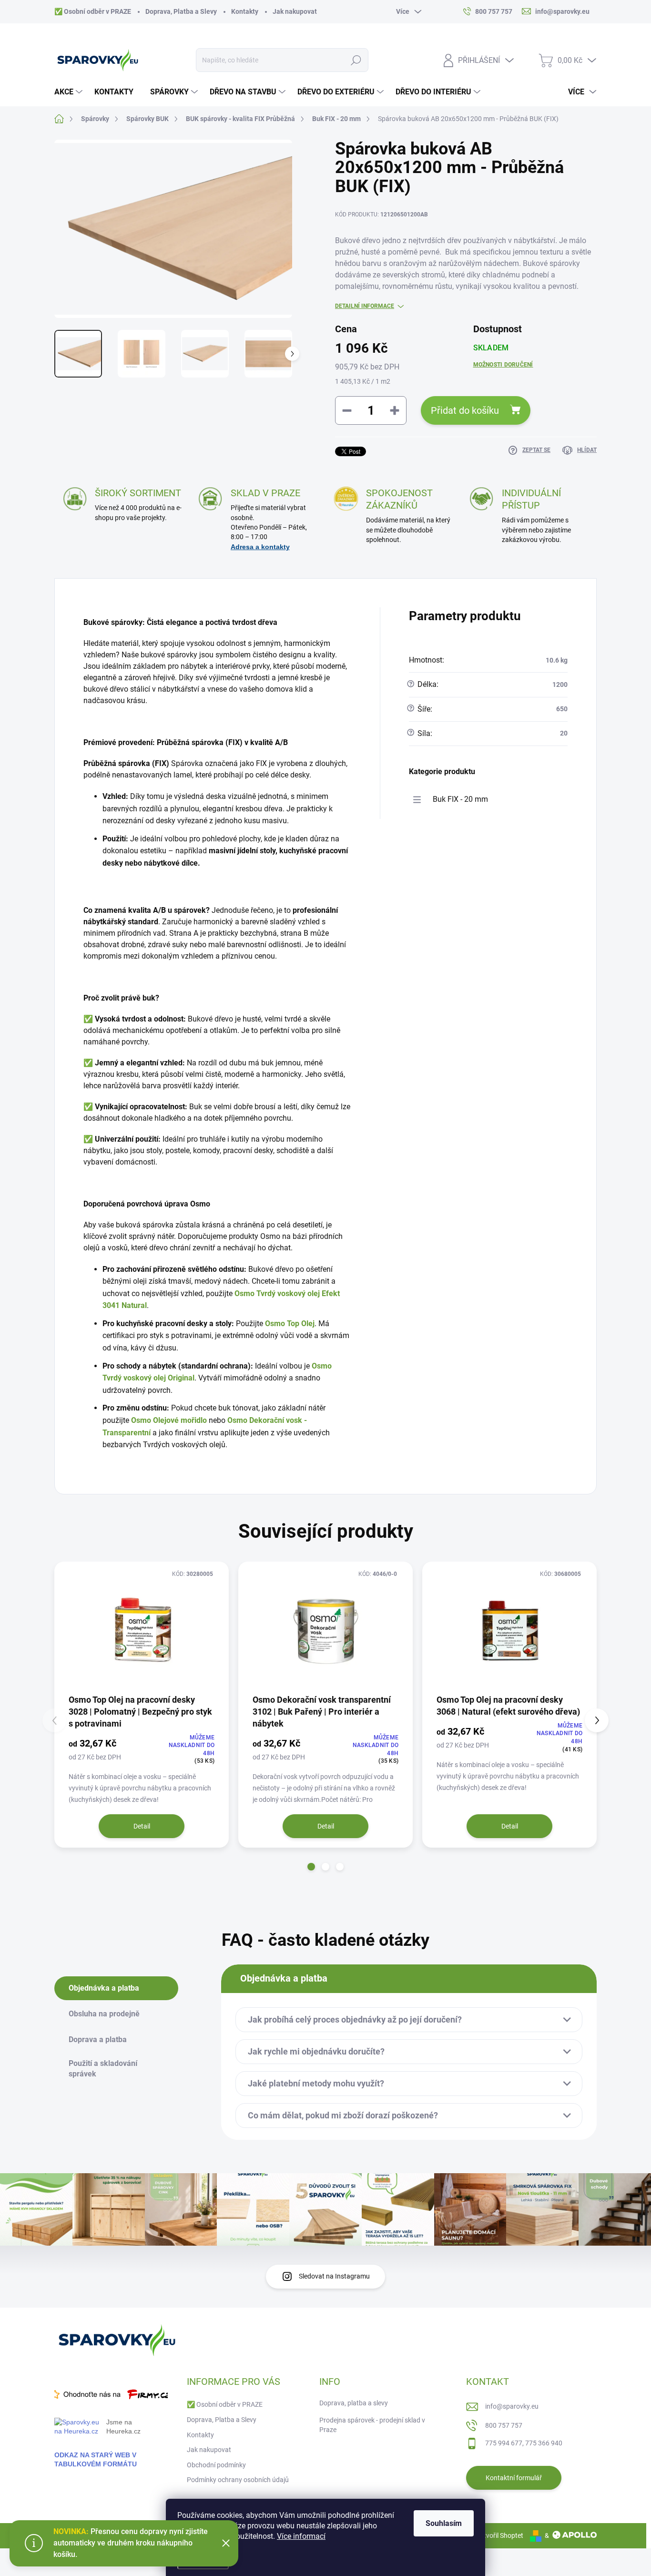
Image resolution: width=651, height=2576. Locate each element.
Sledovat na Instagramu (334, 2276)
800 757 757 (504, 2425)
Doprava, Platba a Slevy (181, 11)
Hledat (356, 60)
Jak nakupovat (295, 11)
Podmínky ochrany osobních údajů (238, 2480)
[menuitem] (70, 92)
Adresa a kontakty (260, 547)
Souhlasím (444, 2523)
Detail (142, 1826)
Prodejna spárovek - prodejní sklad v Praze (372, 2425)
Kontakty (245, 11)
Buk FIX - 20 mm (460, 799)
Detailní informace (365, 306)
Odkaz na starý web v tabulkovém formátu (96, 2459)
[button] (311, 1867)
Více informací (301, 2536)
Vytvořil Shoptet (500, 2535)
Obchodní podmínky (216, 2465)
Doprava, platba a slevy (354, 2403)
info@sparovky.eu (512, 2406)
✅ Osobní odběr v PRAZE (93, 11)
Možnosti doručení (503, 365)
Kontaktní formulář (514, 2478)
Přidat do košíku (465, 410)
